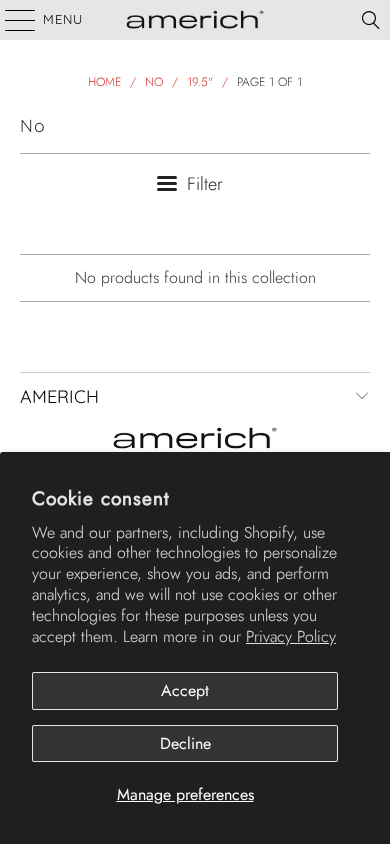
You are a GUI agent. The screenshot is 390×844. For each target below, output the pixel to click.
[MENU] (10, 20)
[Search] (371, 20)
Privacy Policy (291, 636)
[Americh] (195, 20)
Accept (185, 690)
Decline (185, 743)
